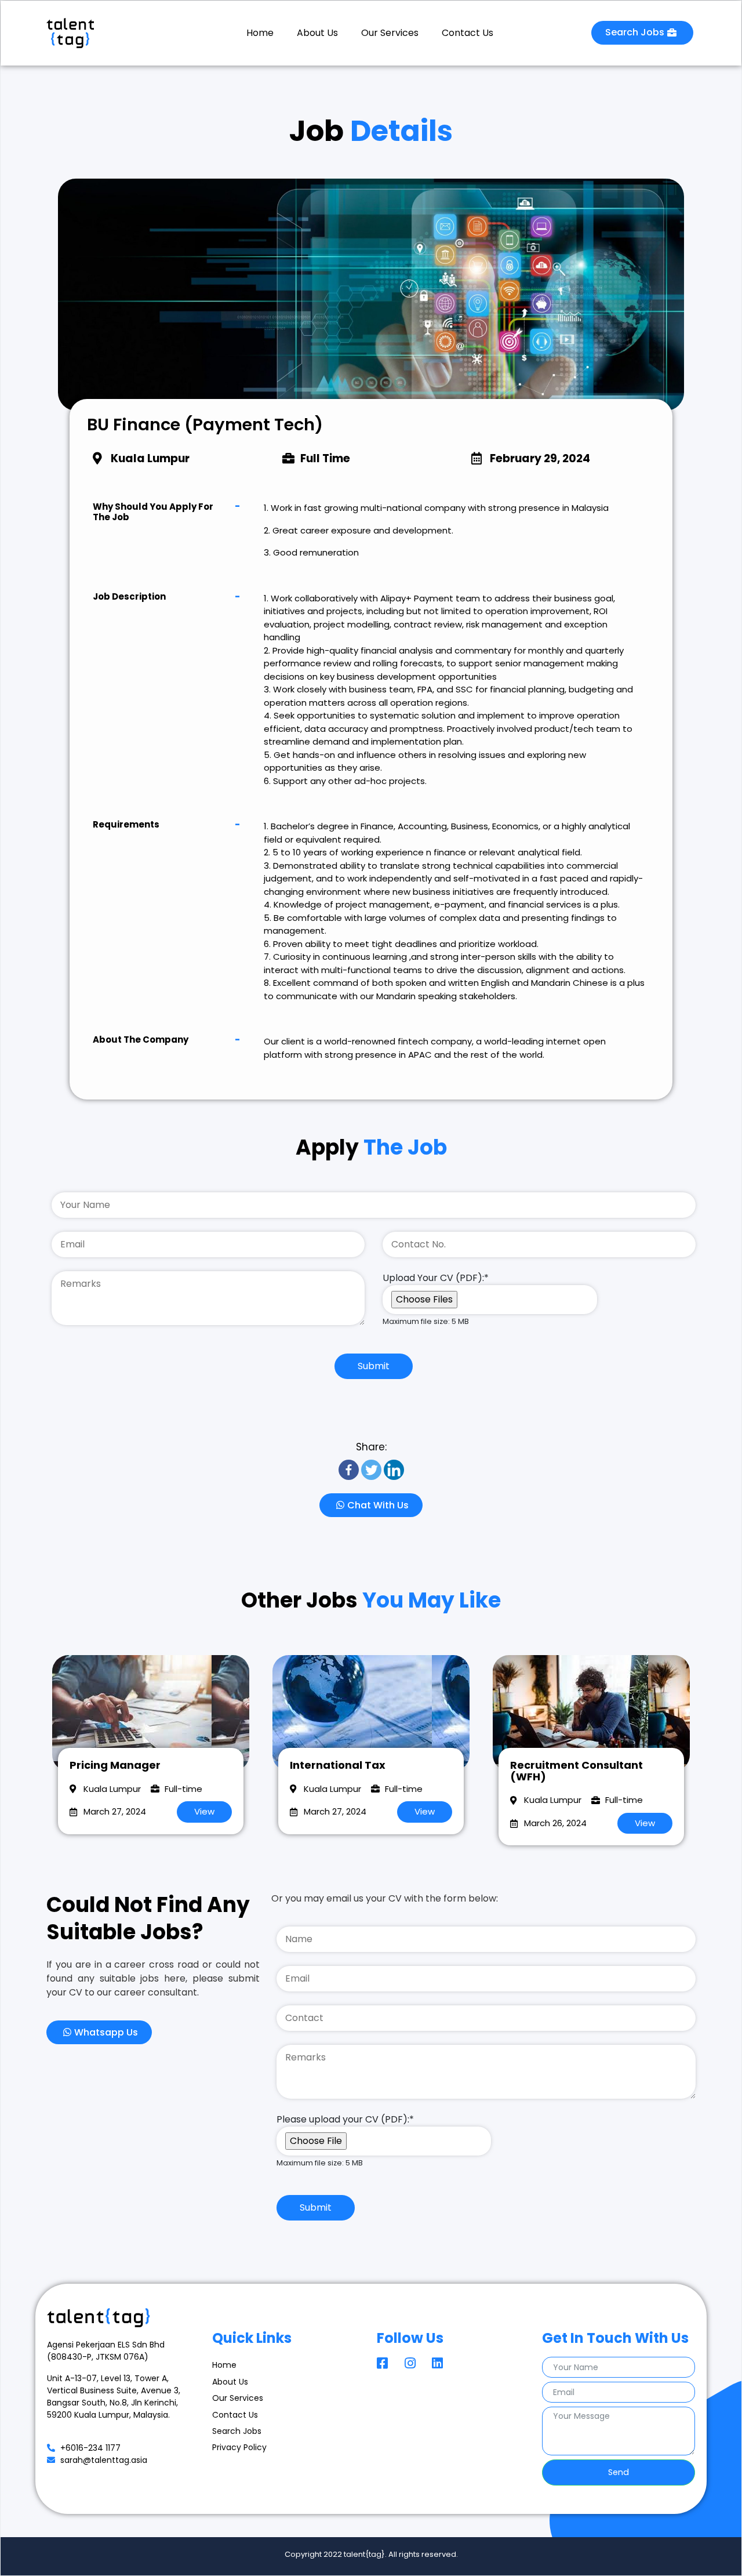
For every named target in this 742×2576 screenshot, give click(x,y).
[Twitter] (371, 1470)
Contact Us (468, 33)
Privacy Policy (239, 2447)
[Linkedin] (394, 1470)
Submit (374, 1366)
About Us (317, 33)
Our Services (390, 33)
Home (260, 33)
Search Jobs (237, 2431)
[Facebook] (349, 1470)
